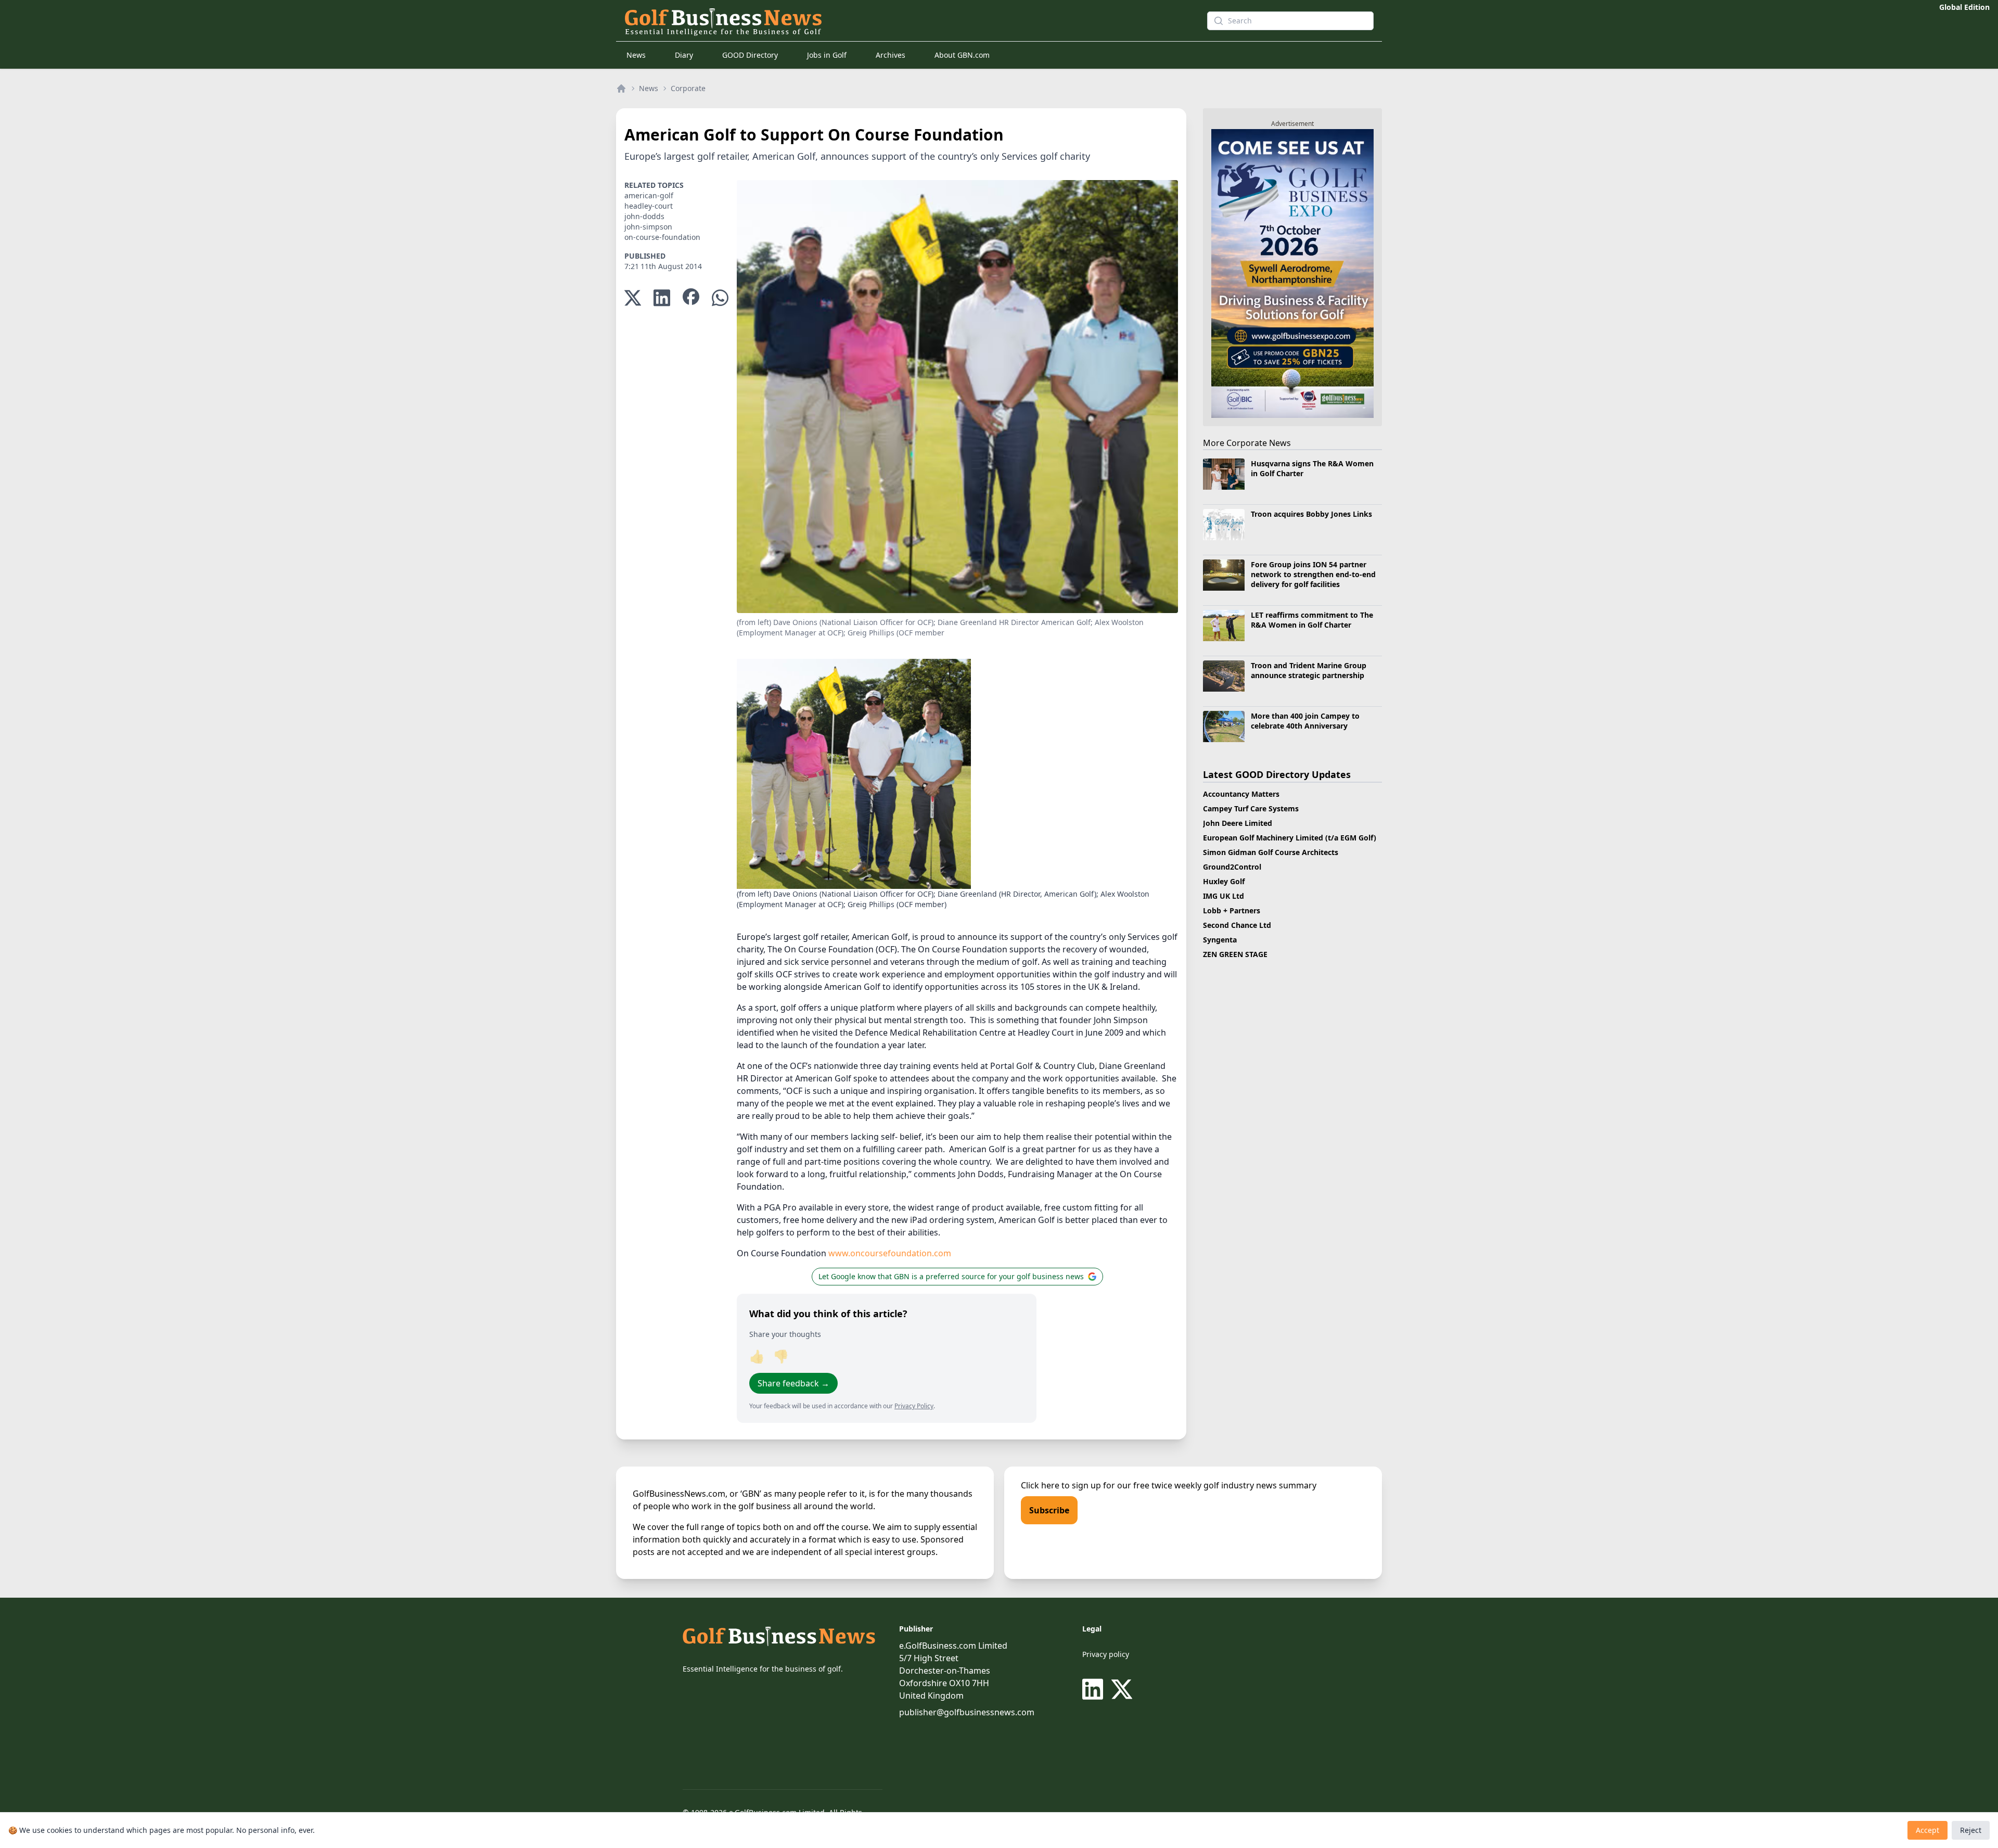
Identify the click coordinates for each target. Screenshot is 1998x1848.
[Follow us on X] (1122, 1689)
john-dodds (644, 216)
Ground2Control (1232, 867)
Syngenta (1220, 940)
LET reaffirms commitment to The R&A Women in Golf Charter (1312, 620)
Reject (1971, 1830)
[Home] (621, 88)
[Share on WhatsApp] (720, 298)
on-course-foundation (662, 237)
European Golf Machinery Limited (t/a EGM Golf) (1290, 838)
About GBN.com (962, 55)
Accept (1927, 1830)
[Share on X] (633, 298)
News (636, 55)
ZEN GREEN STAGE (1235, 954)
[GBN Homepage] (897, 21)
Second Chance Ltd (1237, 925)
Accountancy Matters (1241, 794)
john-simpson (648, 227)
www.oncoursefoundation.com (890, 1253)
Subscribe (1049, 1510)
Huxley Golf (1224, 881)
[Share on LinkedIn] (662, 298)
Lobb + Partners (1232, 910)
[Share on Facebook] (691, 298)
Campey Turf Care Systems (1251, 808)
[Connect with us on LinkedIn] (1095, 1689)
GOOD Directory (750, 55)
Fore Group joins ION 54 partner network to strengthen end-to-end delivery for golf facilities (1313, 575)
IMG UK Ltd (1224, 896)
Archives (891, 55)
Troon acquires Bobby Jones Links (1311, 514)
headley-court (649, 206)
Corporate (688, 88)
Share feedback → (793, 1383)
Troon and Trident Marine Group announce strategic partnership (1309, 670)
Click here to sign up (1061, 1485)
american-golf (649, 195)
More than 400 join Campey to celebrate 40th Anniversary (1305, 721)
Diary (684, 55)
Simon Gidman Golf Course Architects (1271, 852)
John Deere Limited (1238, 823)
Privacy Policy (914, 1406)
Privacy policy (1106, 1654)
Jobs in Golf (827, 55)
